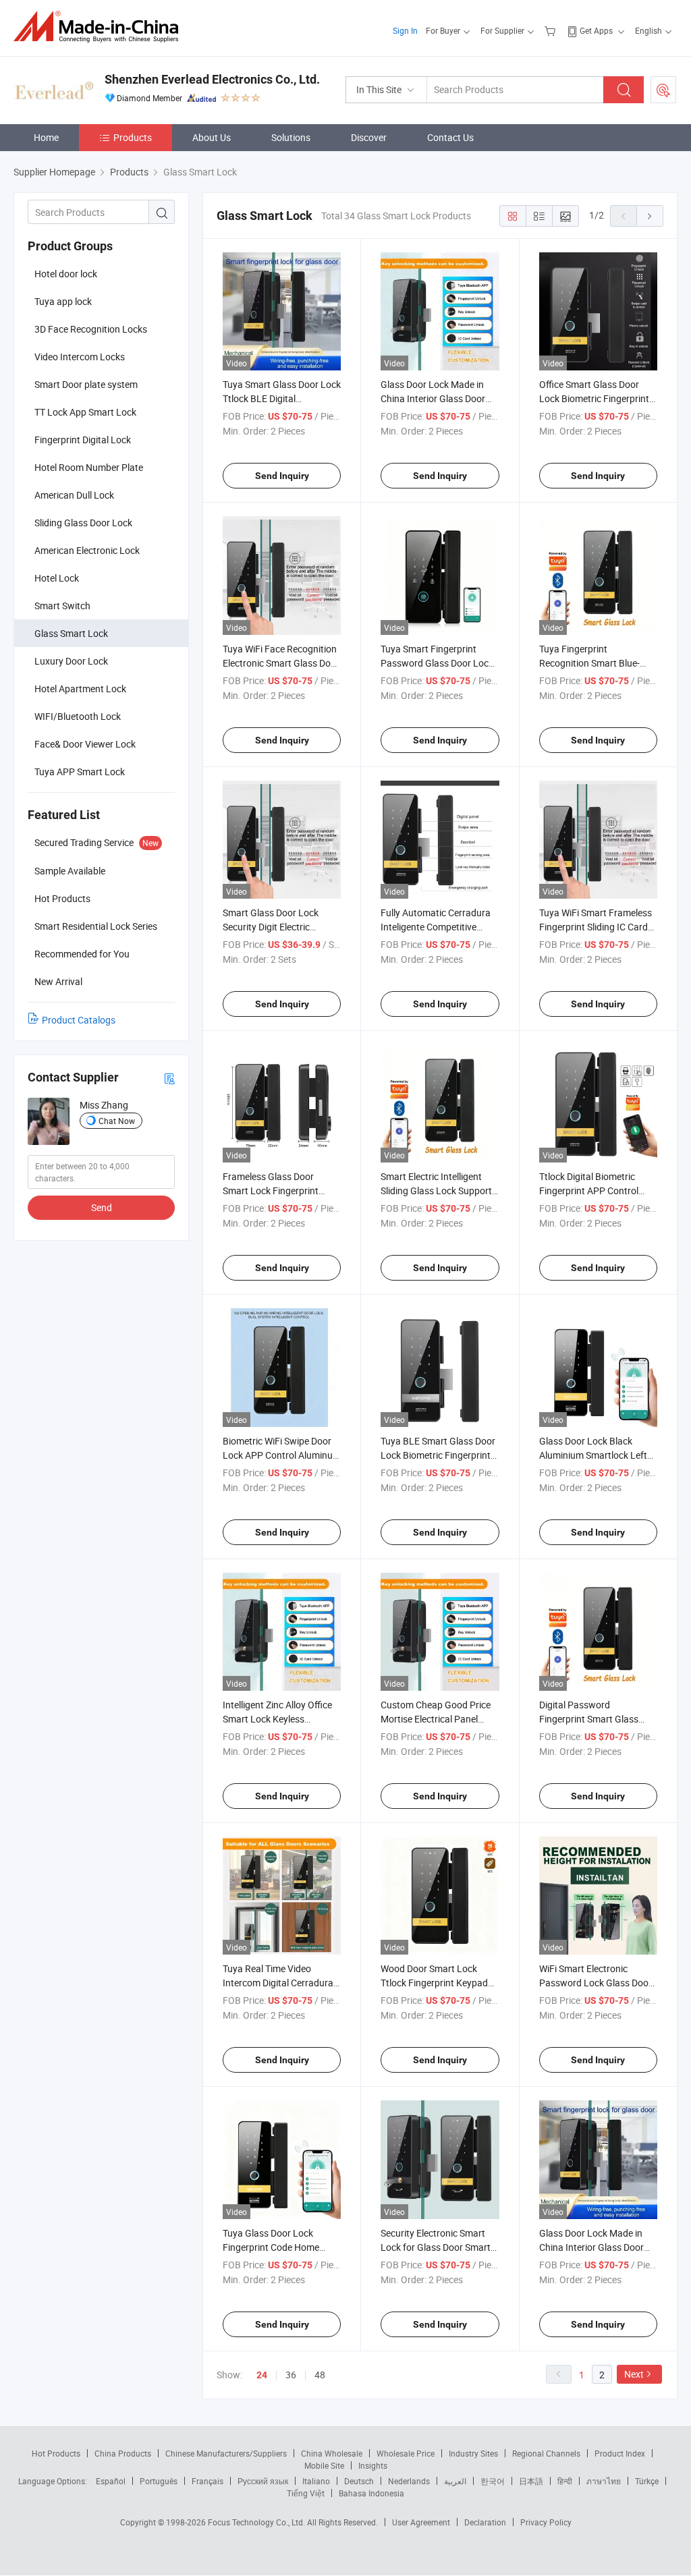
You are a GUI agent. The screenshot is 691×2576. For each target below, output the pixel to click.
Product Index (620, 2453)
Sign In (405, 30)
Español (111, 2481)
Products (133, 137)
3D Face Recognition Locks (91, 329)
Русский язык (263, 2481)
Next (634, 2374)
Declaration (485, 2522)
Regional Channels (546, 2453)
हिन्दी (565, 2481)
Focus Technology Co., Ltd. (257, 2522)
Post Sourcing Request (663, 90)
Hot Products (56, 2453)
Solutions (291, 137)
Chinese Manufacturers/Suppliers (226, 2453)
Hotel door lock (66, 274)
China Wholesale (332, 2453)
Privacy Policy (546, 2522)
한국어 (493, 2481)
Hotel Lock (57, 578)
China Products (123, 2453)
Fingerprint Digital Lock (83, 440)
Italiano (316, 2481)
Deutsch (359, 2481)
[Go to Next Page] (650, 216)
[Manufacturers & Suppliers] (100, 27)
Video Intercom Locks (80, 357)
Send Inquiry (282, 476)
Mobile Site (324, 2465)
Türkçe (647, 2481)
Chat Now (117, 1121)
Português (159, 2481)
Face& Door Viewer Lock (85, 744)
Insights (373, 2465)
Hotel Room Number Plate (89, 467)
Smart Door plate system (86, 384)
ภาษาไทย (604, 2481)
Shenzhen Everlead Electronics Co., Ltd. (212, 79)
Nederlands (409, 2481)
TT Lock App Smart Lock (85, 412)
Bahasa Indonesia (371, 2493)
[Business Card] (169, 1078)
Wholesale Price (406, 2453)
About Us (212, 137)
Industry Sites (473, 2453)
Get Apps (596, 30)
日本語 (531, 2481)
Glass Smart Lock (71, 633)
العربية (455, 2481)
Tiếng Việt (306, 2493)
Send (102, 1207)
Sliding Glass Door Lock (83, 523)
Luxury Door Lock (71, 661)
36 (291, 2375)
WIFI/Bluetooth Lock (78, 716)
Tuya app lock (63, 301)
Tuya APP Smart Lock (80, 772)
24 (262, 2375)
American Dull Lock (74, 495)
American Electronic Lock (87, 550)
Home (46, 137)
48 (320, 2375)
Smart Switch (62, 606)
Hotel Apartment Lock (80, 689)
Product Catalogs (79, 1020)
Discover (369, 137)
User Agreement (421, 2522)
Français (208, 2481)
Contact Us (450, 137)
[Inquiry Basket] (552, 30)
